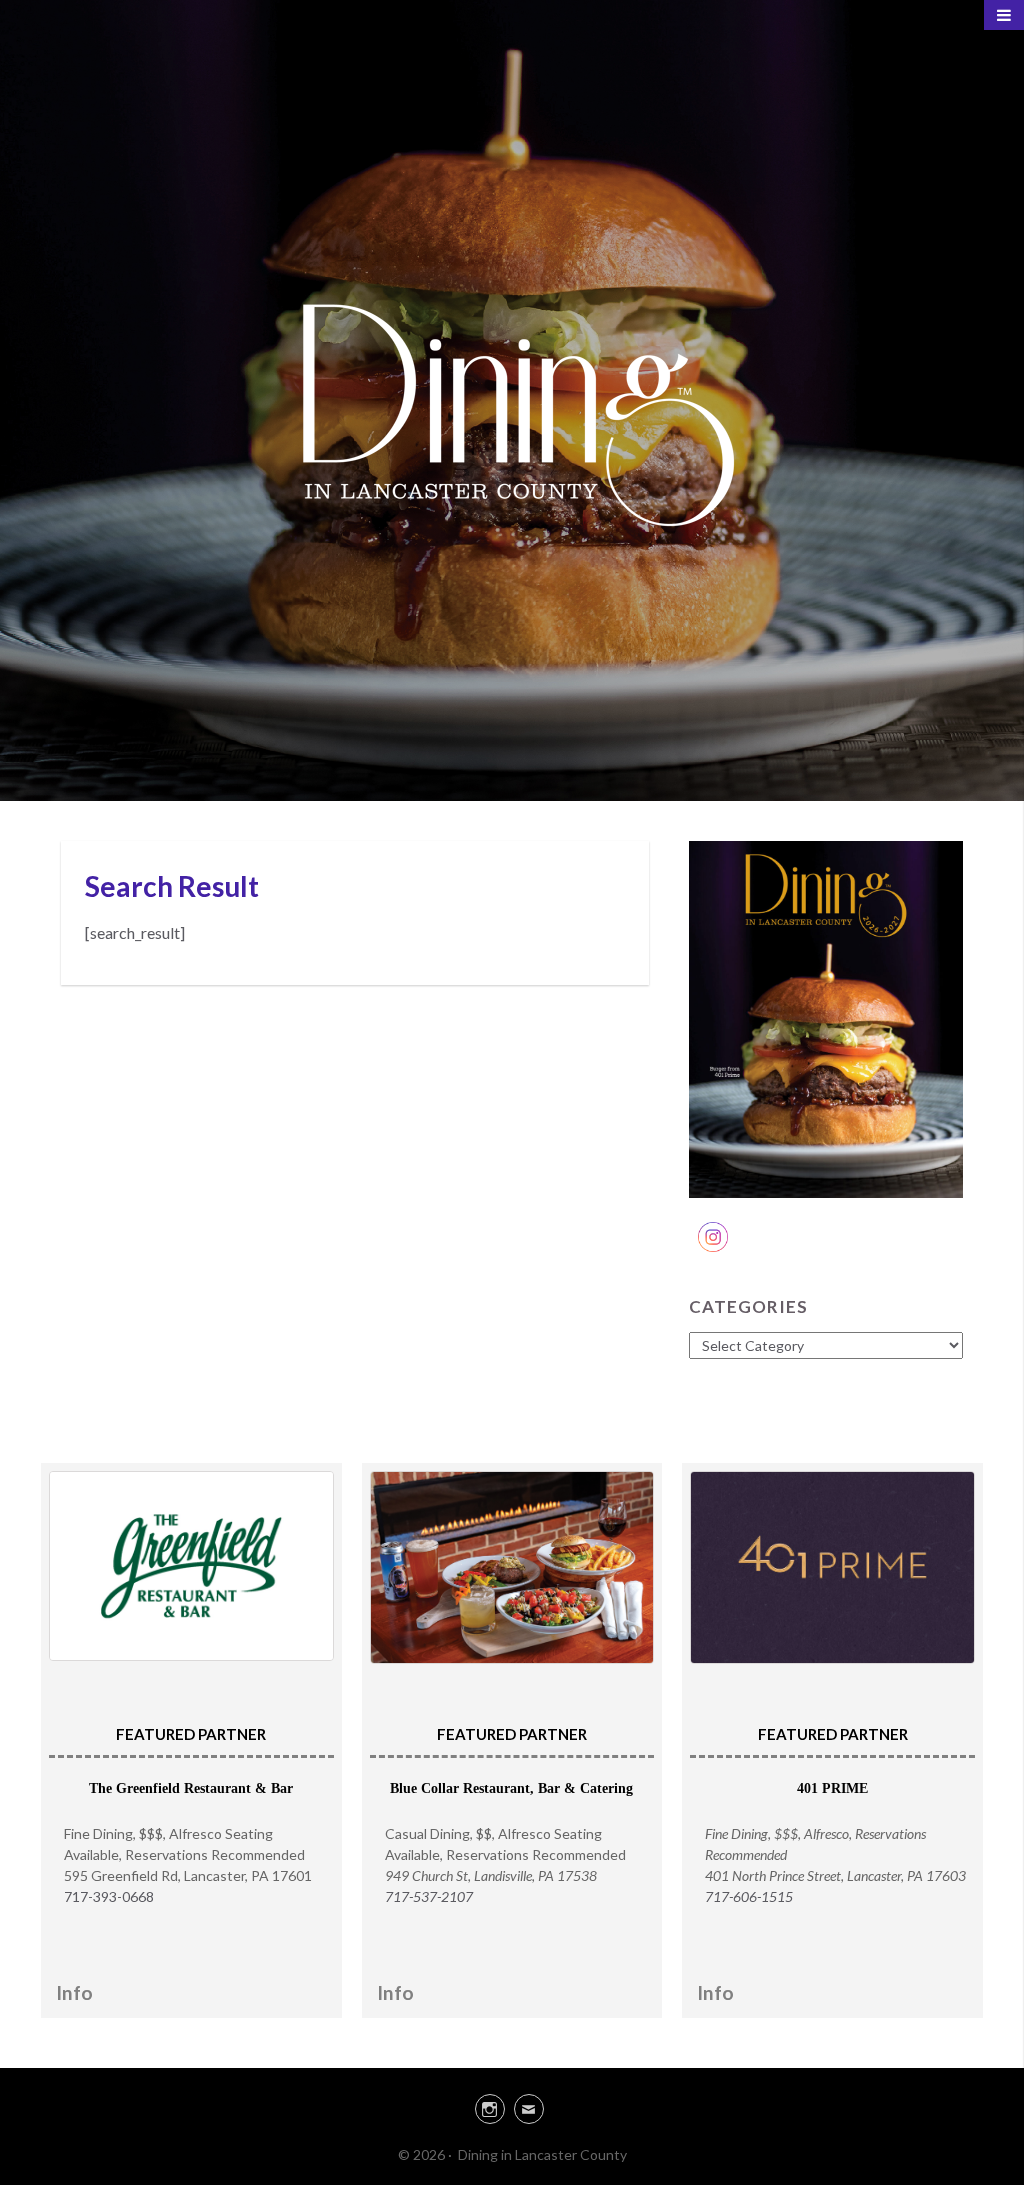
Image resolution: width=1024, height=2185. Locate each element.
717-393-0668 (109, 1896)
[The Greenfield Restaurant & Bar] (191, 1566)
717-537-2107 (429, 1896)
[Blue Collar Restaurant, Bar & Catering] (512, 1567)
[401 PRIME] (832, 1567)
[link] (512, 2106)
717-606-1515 (749, 1896)
